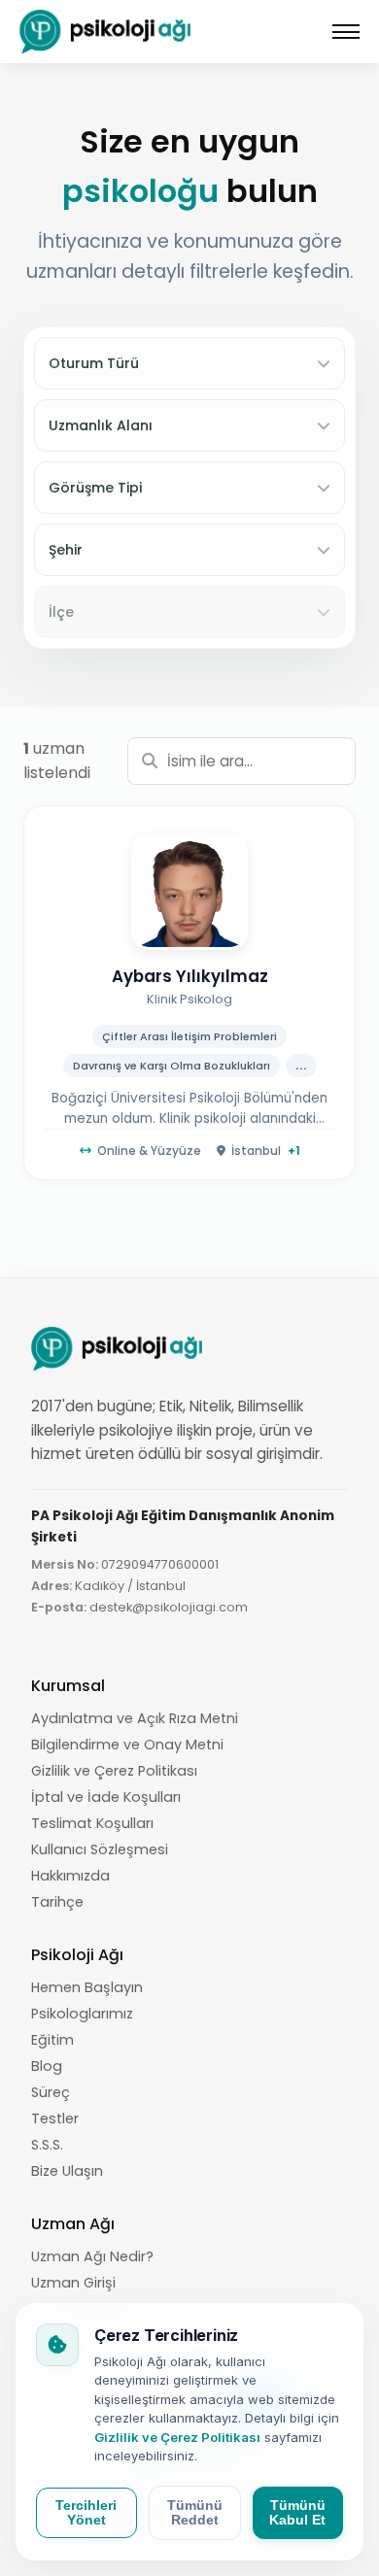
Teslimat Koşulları (92, 1823)
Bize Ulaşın (67, 2171)
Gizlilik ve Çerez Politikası (114, 1771)
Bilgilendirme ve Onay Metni (127, 1745)
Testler (55, 2118)
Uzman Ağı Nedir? (92, 2256)
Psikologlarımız (82, 2014)
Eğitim (52, 2040)
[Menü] (346, 32)
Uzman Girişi (73, 2283)
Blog (47, 2066)
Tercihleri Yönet (86, 2513)
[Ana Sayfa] (106, 32)
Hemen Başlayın (87, 1987)
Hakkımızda (70, 1876)
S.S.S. (47, 2145)
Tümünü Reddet (195, 2513)
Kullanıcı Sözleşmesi (100, 1849)
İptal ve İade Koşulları (106, 1797)
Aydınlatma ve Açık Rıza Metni (135, 1718)
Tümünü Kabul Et (297, 2513)
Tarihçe (57, 1902)
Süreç (51, 2092)
